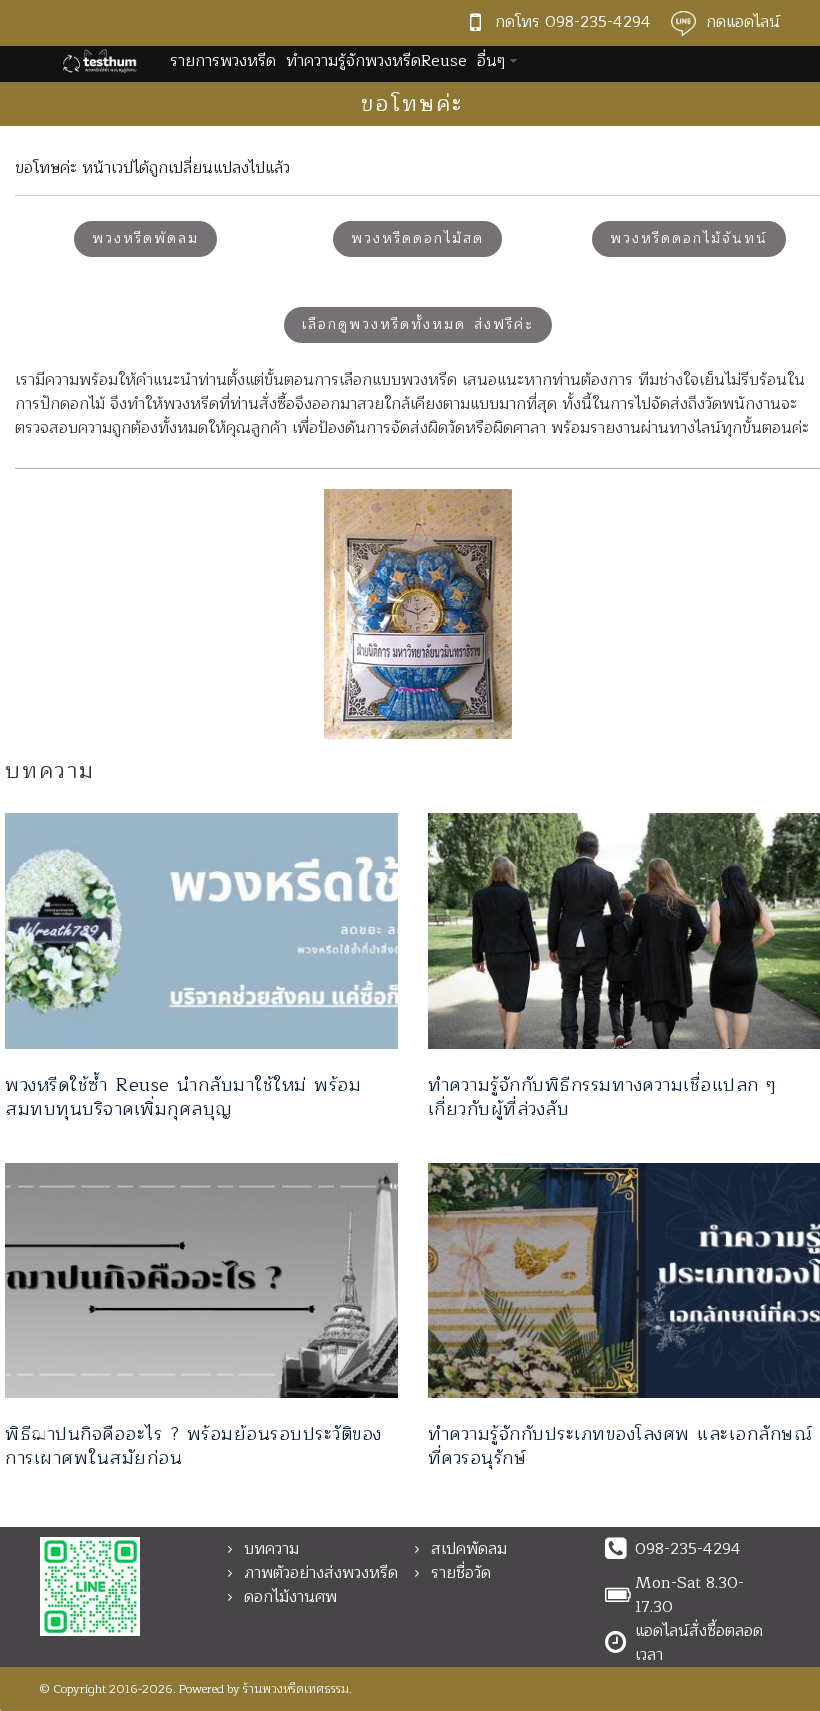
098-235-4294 (688, 1549)
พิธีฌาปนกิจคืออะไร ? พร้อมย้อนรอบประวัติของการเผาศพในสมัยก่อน (193, 1446)
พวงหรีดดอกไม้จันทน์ (689, 238)
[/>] (201, 931)
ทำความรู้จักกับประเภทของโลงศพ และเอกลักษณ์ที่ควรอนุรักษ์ (620, 1446)
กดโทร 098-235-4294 (573, 22)
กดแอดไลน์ (743, 22)
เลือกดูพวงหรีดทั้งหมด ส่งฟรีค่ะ (418, 324)
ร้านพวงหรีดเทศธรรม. (297, 1689)
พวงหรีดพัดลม (145, 238)
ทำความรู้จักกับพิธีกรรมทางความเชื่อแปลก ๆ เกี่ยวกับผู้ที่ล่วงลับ (602, 1097)
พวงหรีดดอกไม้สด (417, 238)
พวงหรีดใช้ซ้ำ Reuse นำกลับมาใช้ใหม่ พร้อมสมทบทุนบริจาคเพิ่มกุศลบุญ (183, 1097)
